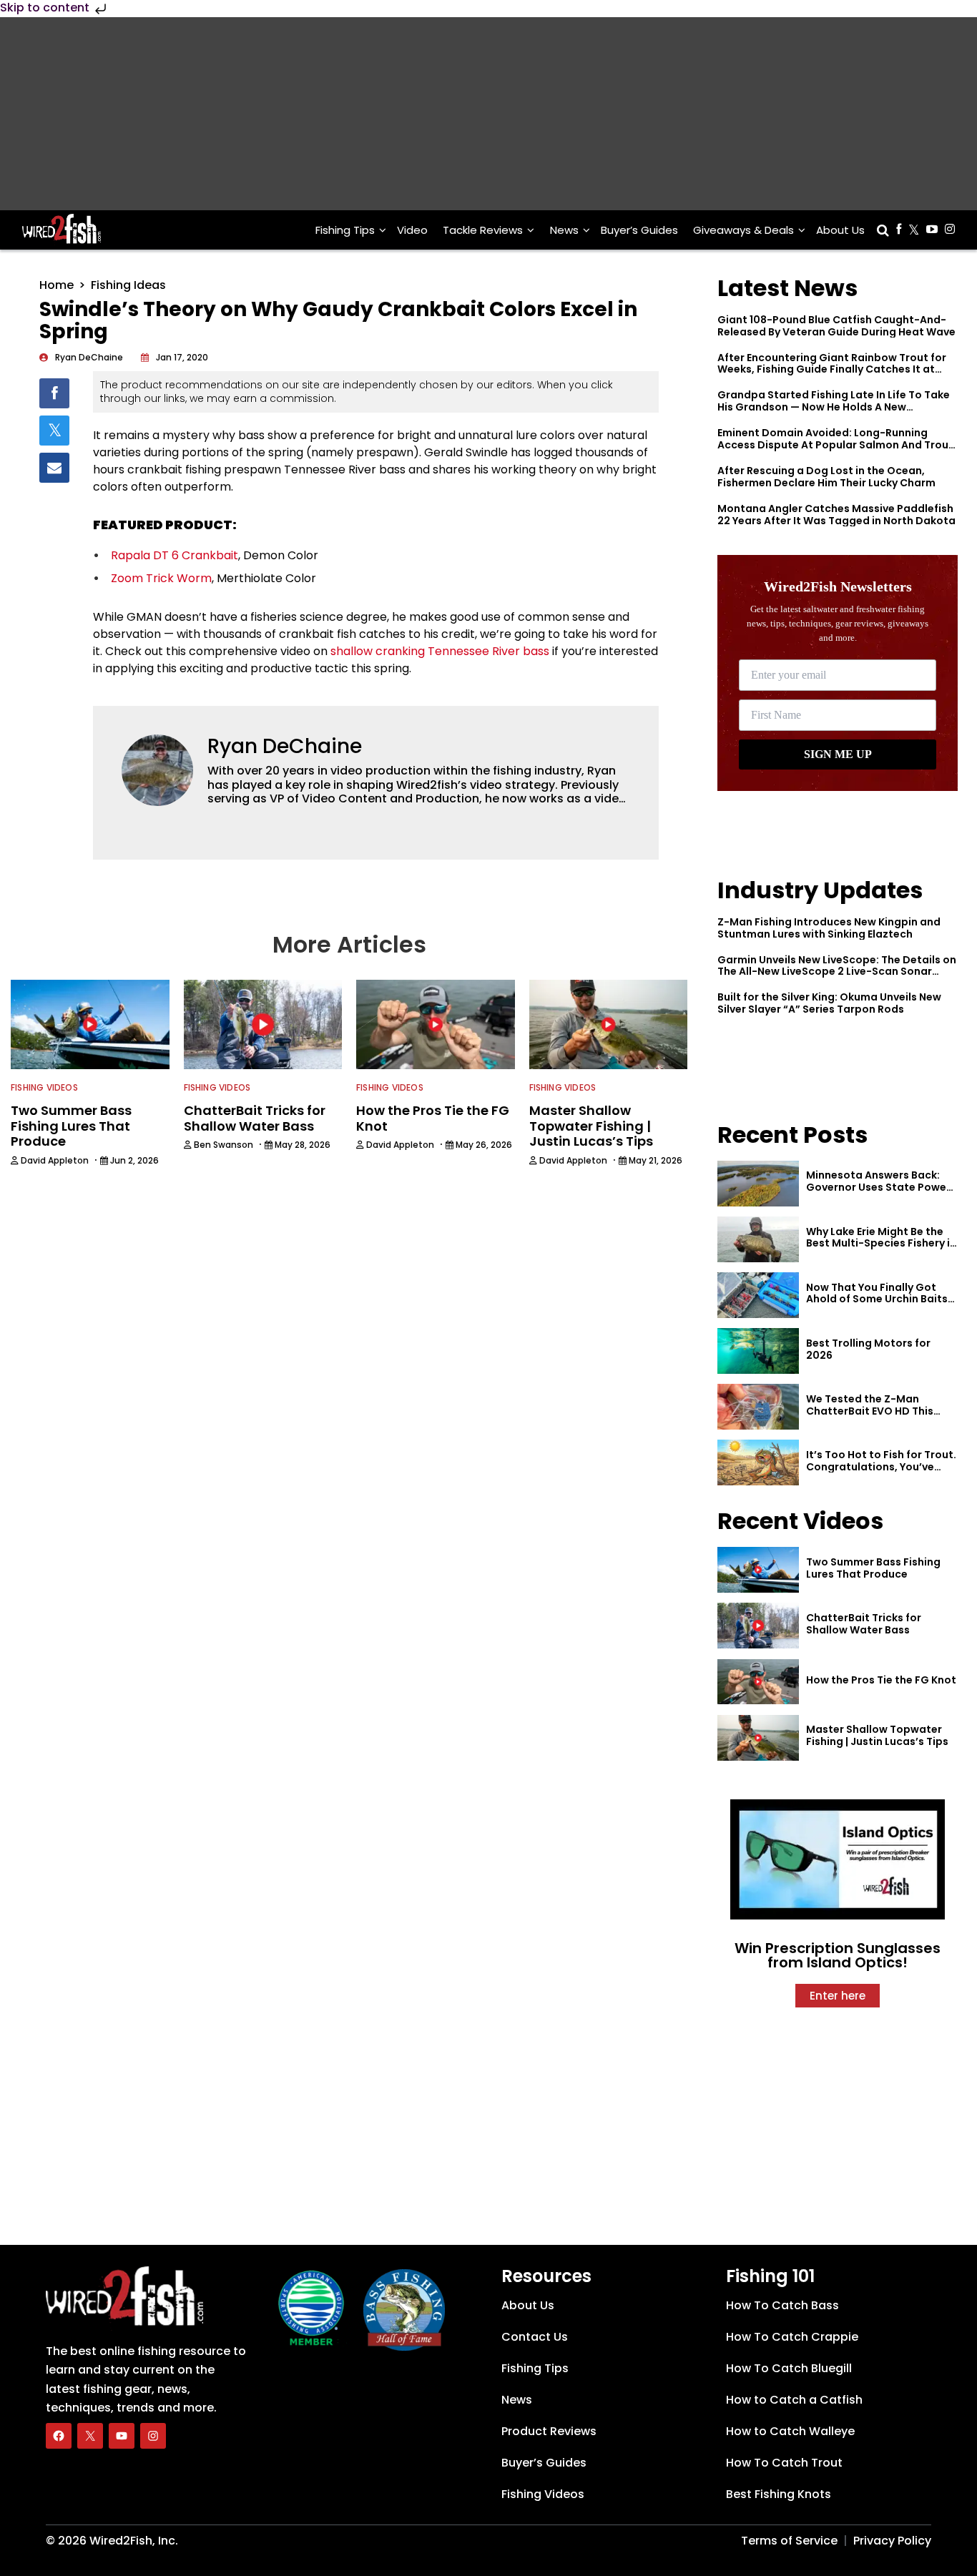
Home (57, 285)
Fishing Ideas (128, 285)
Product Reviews (549, 2431)
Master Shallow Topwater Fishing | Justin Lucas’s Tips (877, 1735)
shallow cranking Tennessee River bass (440, 651)
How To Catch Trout (784, 2463)
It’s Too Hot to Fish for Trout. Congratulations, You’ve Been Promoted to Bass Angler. (881, 1473)
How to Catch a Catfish (794, 2400)
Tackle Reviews (483, 230)
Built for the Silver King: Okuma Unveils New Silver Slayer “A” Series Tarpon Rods (829, 1003)
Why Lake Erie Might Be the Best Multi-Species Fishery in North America (881, 1244)
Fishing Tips (345, 230)
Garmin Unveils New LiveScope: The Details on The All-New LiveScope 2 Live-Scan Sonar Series (837, 972)
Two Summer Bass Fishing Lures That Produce (873, 1568)
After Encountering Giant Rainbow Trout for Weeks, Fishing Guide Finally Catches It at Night (832, 370)
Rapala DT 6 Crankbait (175, 555)
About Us (840, 230)
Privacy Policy (892, 2541)
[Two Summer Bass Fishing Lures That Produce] (758, 1570)
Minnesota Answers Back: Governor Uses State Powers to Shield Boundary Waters (881, 1187)
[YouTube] (122, 2436)
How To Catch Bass (782, 2305)
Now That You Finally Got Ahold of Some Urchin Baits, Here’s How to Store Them (878, 1299)
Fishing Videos (44, 1087)
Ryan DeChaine (285, 746)
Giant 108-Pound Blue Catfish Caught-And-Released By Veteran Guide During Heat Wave (836, 326)
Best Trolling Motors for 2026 (868, 1349)
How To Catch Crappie (792, 2337)
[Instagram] (153, 2436)
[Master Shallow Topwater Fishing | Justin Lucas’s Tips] (758, 1738)
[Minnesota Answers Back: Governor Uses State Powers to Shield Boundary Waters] (758, 1184)
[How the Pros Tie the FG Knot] (758, 1682)
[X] (90, 2436)
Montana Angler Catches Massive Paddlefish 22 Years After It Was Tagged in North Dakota (836, 515)
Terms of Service (789, 2541)
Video (412, 230)
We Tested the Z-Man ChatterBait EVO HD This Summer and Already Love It (879, 1411)
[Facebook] (59, 2436)
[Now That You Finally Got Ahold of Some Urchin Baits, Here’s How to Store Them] (758, 1295)
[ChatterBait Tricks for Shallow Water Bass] (758, 1626)
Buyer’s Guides (639, 230)
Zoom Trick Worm (161, 578)
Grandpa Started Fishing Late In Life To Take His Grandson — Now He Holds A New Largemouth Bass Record (834, 407)
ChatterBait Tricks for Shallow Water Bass (864, 1624)
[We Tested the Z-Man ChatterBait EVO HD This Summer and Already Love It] (758, 1407)
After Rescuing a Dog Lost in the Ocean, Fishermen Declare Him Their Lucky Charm (826, 477)
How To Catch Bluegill (789, 2368)
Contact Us (535, 2337)
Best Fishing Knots (779, 2494)
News (564, 230)
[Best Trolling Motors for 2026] (758, 1351)
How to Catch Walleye (790, 2431)
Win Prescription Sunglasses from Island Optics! (838, 1955)
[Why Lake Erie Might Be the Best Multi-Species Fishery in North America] (758, 1239)
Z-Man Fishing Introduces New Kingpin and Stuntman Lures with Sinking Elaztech (829, 928)
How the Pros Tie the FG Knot (881, 1680)
